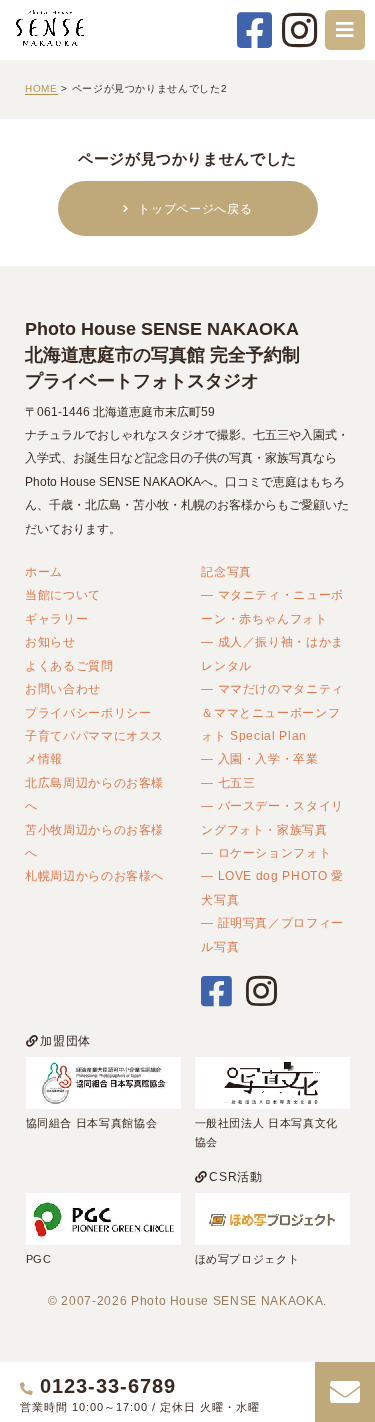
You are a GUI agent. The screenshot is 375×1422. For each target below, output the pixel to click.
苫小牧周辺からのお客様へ (94, 841)
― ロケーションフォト (266, 852)
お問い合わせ (63, 688)
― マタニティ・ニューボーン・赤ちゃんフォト (272, 606)
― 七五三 (228, 782)
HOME (41, 88)
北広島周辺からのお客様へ (94, 794)
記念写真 (226, 571)
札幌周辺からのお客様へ (94, 875)
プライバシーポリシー (88, 712)
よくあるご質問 (69, 665)
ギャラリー (56, 618)
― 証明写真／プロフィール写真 (272, 934)
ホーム (44, 571)
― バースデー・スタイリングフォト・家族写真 (272, 817)
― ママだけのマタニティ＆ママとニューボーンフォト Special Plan (272, 712)
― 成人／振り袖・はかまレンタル (272, 653)
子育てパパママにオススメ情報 (94, 747)
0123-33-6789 (108, 1386)
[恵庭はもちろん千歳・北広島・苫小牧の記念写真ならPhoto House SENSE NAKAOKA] (50, 45)
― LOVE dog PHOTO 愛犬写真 (272, 887)
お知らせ (50, 641)
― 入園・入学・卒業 (260, 758)
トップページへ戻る (195, 208)
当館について (63, 594)
